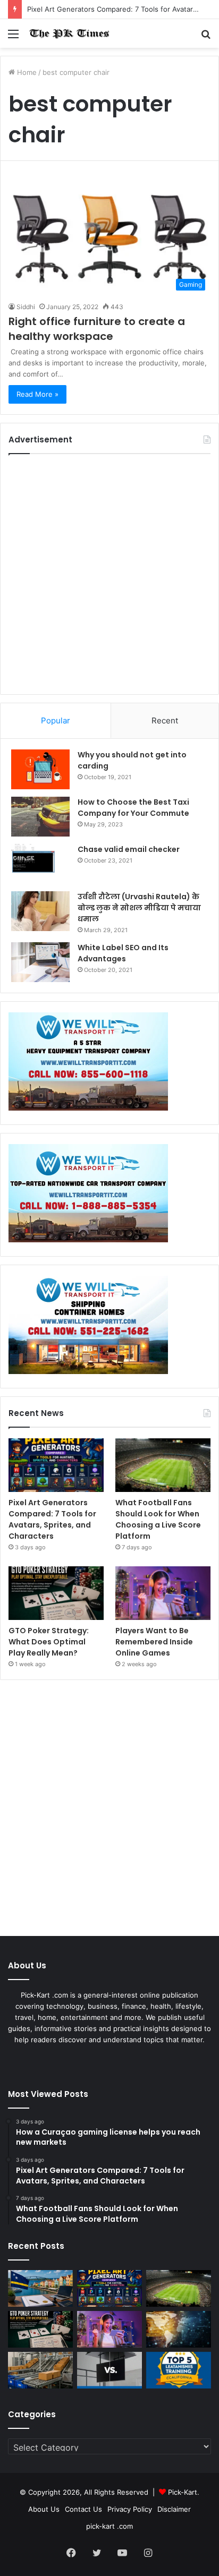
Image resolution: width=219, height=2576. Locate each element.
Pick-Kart (183, 2492)
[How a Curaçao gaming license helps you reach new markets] (40, 2288)
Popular (56, 720)
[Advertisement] (109, 574)
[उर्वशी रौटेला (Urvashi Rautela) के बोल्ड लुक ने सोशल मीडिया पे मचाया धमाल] (40, 911)
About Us (44, 2509)
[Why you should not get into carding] (40, 769)
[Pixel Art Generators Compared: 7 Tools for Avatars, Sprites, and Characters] (56, 1465)
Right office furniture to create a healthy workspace (97, 329)
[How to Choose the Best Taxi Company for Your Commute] (40, 817)
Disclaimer (174, 2509)
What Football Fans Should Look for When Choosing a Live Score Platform (158, 1519)
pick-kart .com (109, 2526)
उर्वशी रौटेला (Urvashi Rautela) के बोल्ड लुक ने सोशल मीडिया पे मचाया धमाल (139, 908)
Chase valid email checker (129, 849)
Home (26, 72)
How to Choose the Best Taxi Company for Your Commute (133, 808)
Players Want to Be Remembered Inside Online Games (154, 1642)
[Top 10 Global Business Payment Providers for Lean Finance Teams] (179, 2329)
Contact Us (83, 2509)
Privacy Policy (130, 2509)
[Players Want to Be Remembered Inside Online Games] (163, 1593)
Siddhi (26, 307)
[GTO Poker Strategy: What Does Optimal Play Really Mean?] (56, 1593)
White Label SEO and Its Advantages (123, 953)
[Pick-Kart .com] (69, 33)
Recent (165, 720)
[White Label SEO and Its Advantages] (40, 962)
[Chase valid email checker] (40, 864)
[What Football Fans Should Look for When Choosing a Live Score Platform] (163, 1465)
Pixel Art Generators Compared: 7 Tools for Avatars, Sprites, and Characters (52, 1519)
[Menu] (13, 37)
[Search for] (206, 37)
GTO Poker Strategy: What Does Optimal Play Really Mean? (49, 1642)
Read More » (37, 394)
